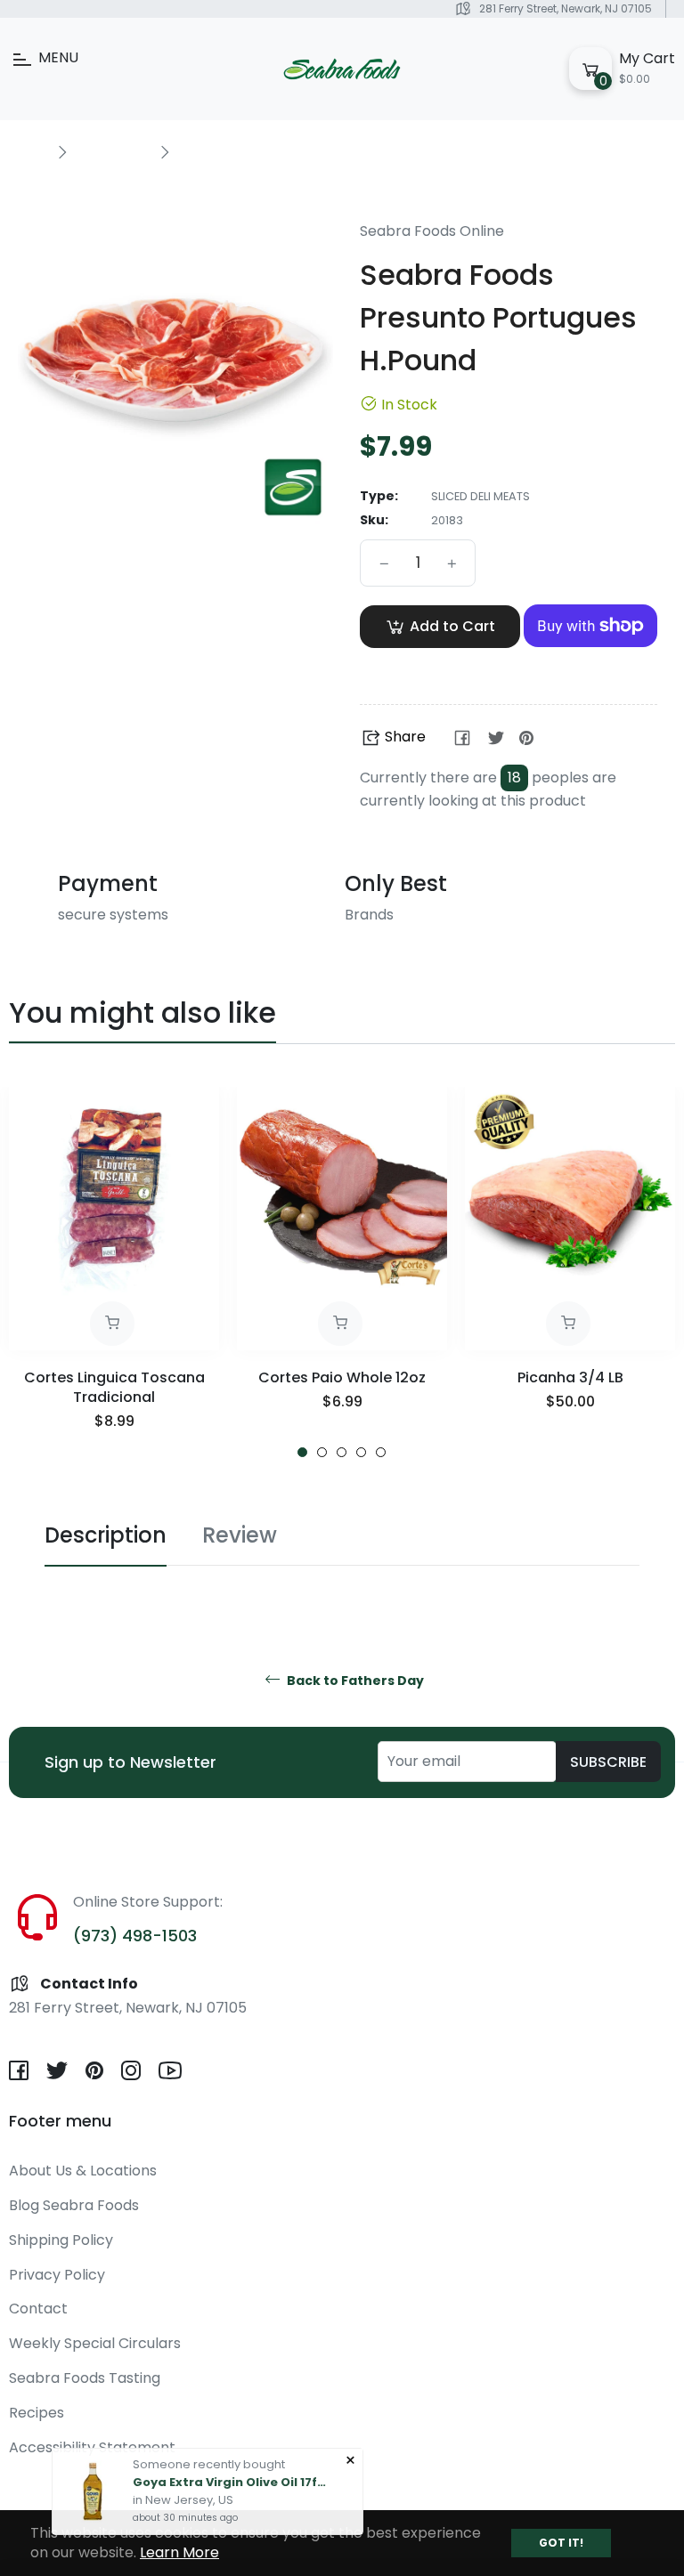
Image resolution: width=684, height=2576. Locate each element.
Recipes (37, 2413)
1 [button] (302, 1452)
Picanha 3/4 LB (570, 1377)
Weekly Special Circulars (95, 2343)
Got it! (561, 2543)
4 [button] (361, 1452)
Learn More (179, 2552)
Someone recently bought (209, 2454)
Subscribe (608, 1762)
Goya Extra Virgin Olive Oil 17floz (231, 2471)
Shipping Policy (61, 2240)
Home (28, 151)
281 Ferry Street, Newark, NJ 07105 (566, 8)
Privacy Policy (57, 2275)
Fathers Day (113, 151)
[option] (114, 1272)
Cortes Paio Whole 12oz (342, 1377)
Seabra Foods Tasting (85, 2378)
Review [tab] (240, 1535)
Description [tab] (106, 1535)
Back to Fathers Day (354, 1681)
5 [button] (381, 1452)
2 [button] (322, 1452)
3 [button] (342, 1452)
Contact (38, 2309)
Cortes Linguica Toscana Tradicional (114, 1387)
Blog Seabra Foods (74, 2205)
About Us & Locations (83, 2171)
